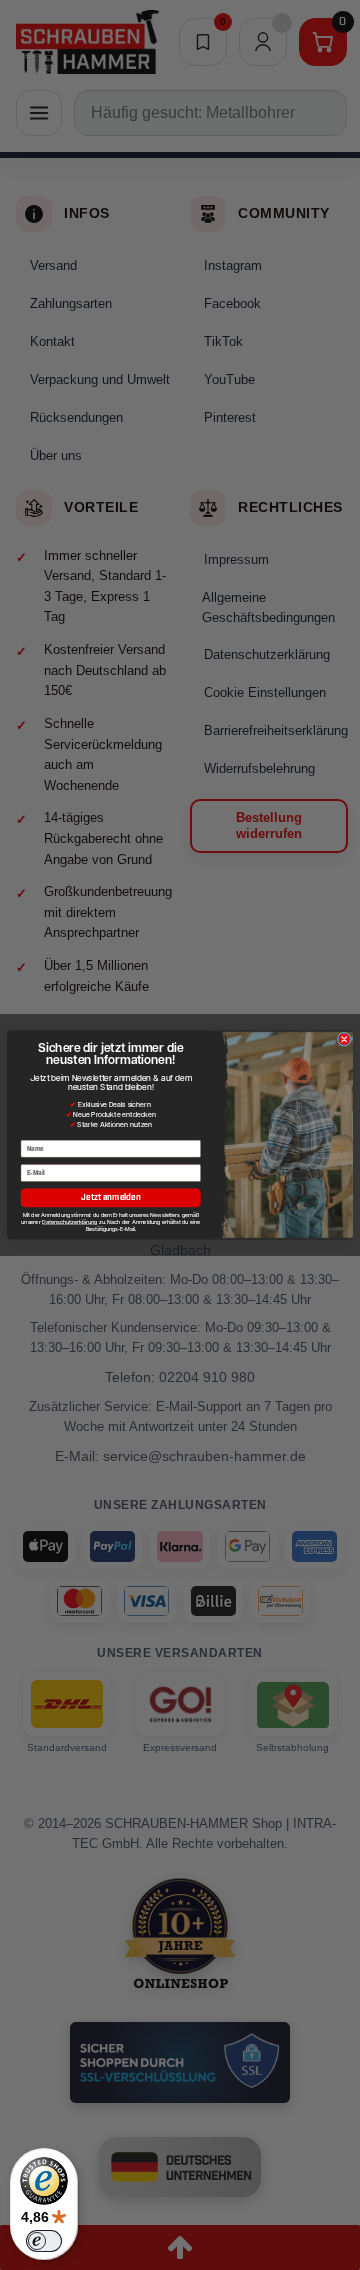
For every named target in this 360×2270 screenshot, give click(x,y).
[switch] (44, 2241)
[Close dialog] (344, 1039)
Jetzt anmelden (110, 1197)
